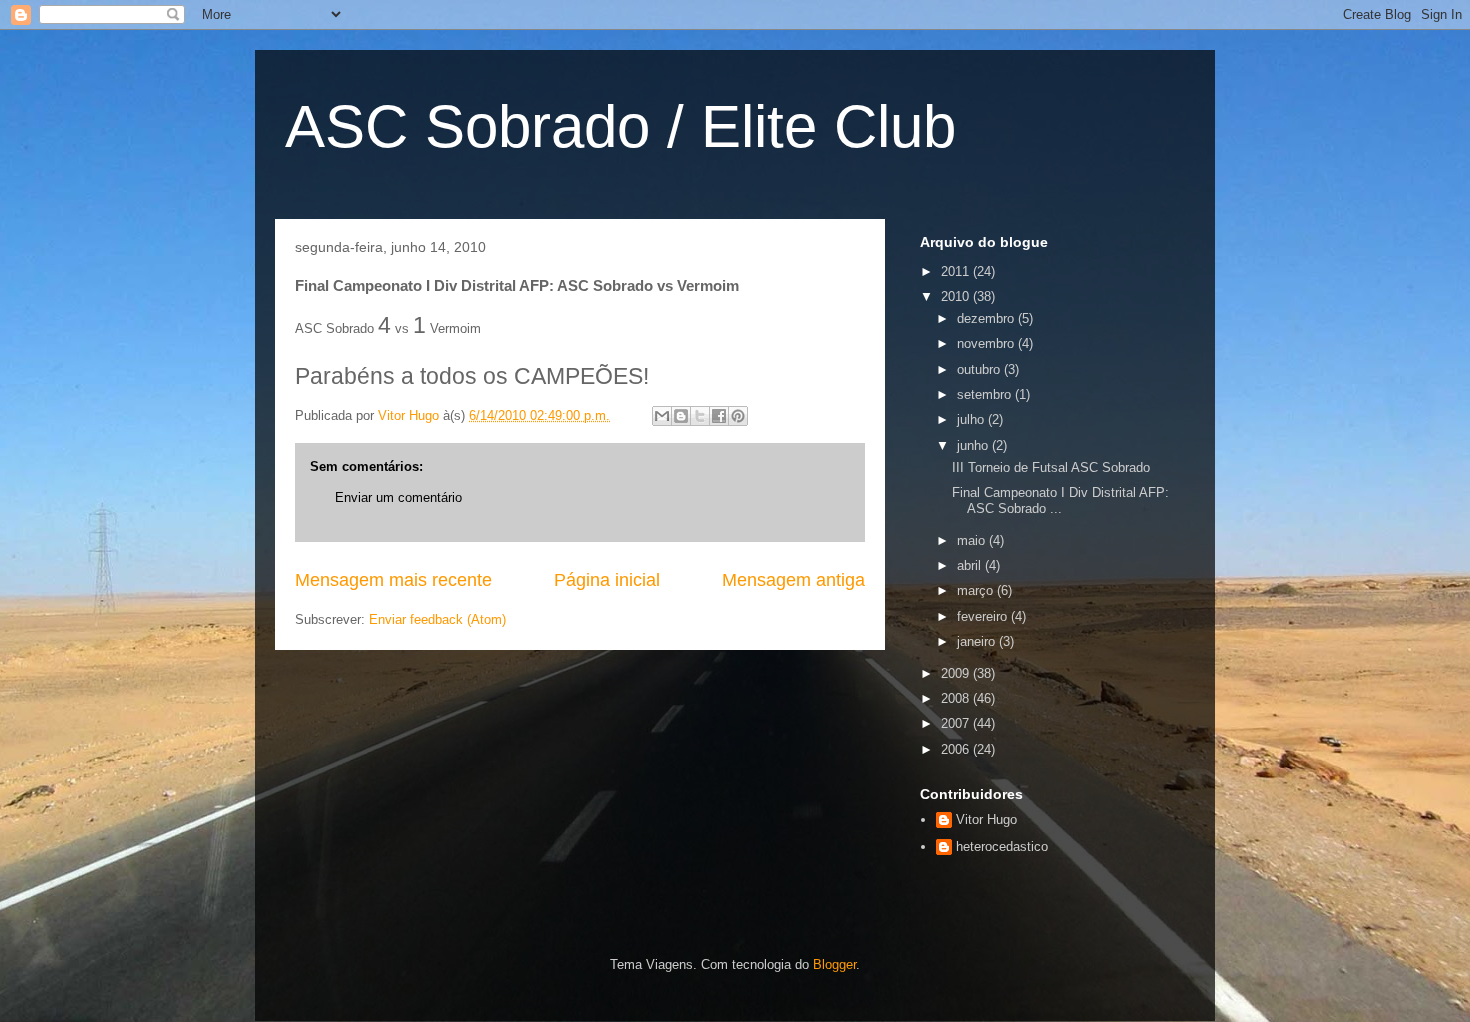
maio (973, 540)
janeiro (978, 641)
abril (971, 565)
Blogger (834, 964)
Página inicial (607, 580)
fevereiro (984, 616)
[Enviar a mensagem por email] (662, 416)
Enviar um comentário (398, 497)
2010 (957, 296)
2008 (957, 698)
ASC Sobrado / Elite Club (620, 126)
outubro (980, 369)
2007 (957, 723)
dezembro (987, 318)
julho (972, 419)
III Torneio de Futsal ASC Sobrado (1051, 467)
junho (974, 445)
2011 (957, 271)
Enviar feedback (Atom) (437, 619)
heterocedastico (1002, 846)
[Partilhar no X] (700, 416)
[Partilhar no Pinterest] (738, 416)
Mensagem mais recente (393, 580)
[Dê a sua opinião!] (681, 416)
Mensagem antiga (793, 580)
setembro (986, 394)
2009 (957, 673)
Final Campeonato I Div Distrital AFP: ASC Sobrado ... (1060, 500)
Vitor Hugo (986, 819)
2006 (957, 749)
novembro (987, 343)
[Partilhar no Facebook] (719, 416)
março (977, 590)
